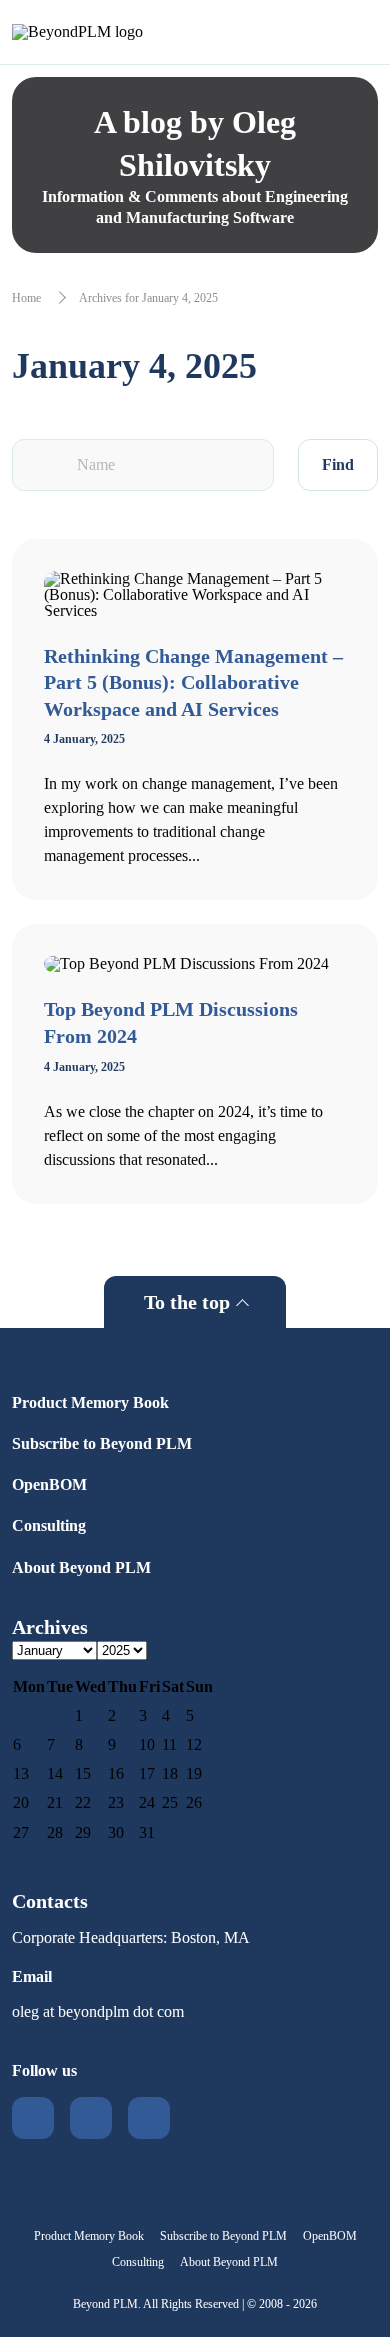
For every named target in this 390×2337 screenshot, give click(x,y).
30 (116, 1832)
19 (194, 1773)
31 (147, 1832)
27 (21, 1832)
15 (83, 1773)
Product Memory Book (90, 1402)
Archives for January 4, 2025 (148, 298)
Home (26, 298)
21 (55, 1802)
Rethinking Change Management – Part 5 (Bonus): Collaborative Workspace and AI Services (193, 682)
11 (169, 1744)
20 (21, 1802)
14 (55, 1773)
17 (147, 1773)
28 (55, 1832)
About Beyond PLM (81, 1567)
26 (194, 1802)
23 (116, 1802)
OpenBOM (49, 1484)
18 (170, 1773)
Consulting (49, 1525)
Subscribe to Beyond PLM (102, 1443)
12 (194, 1744)
